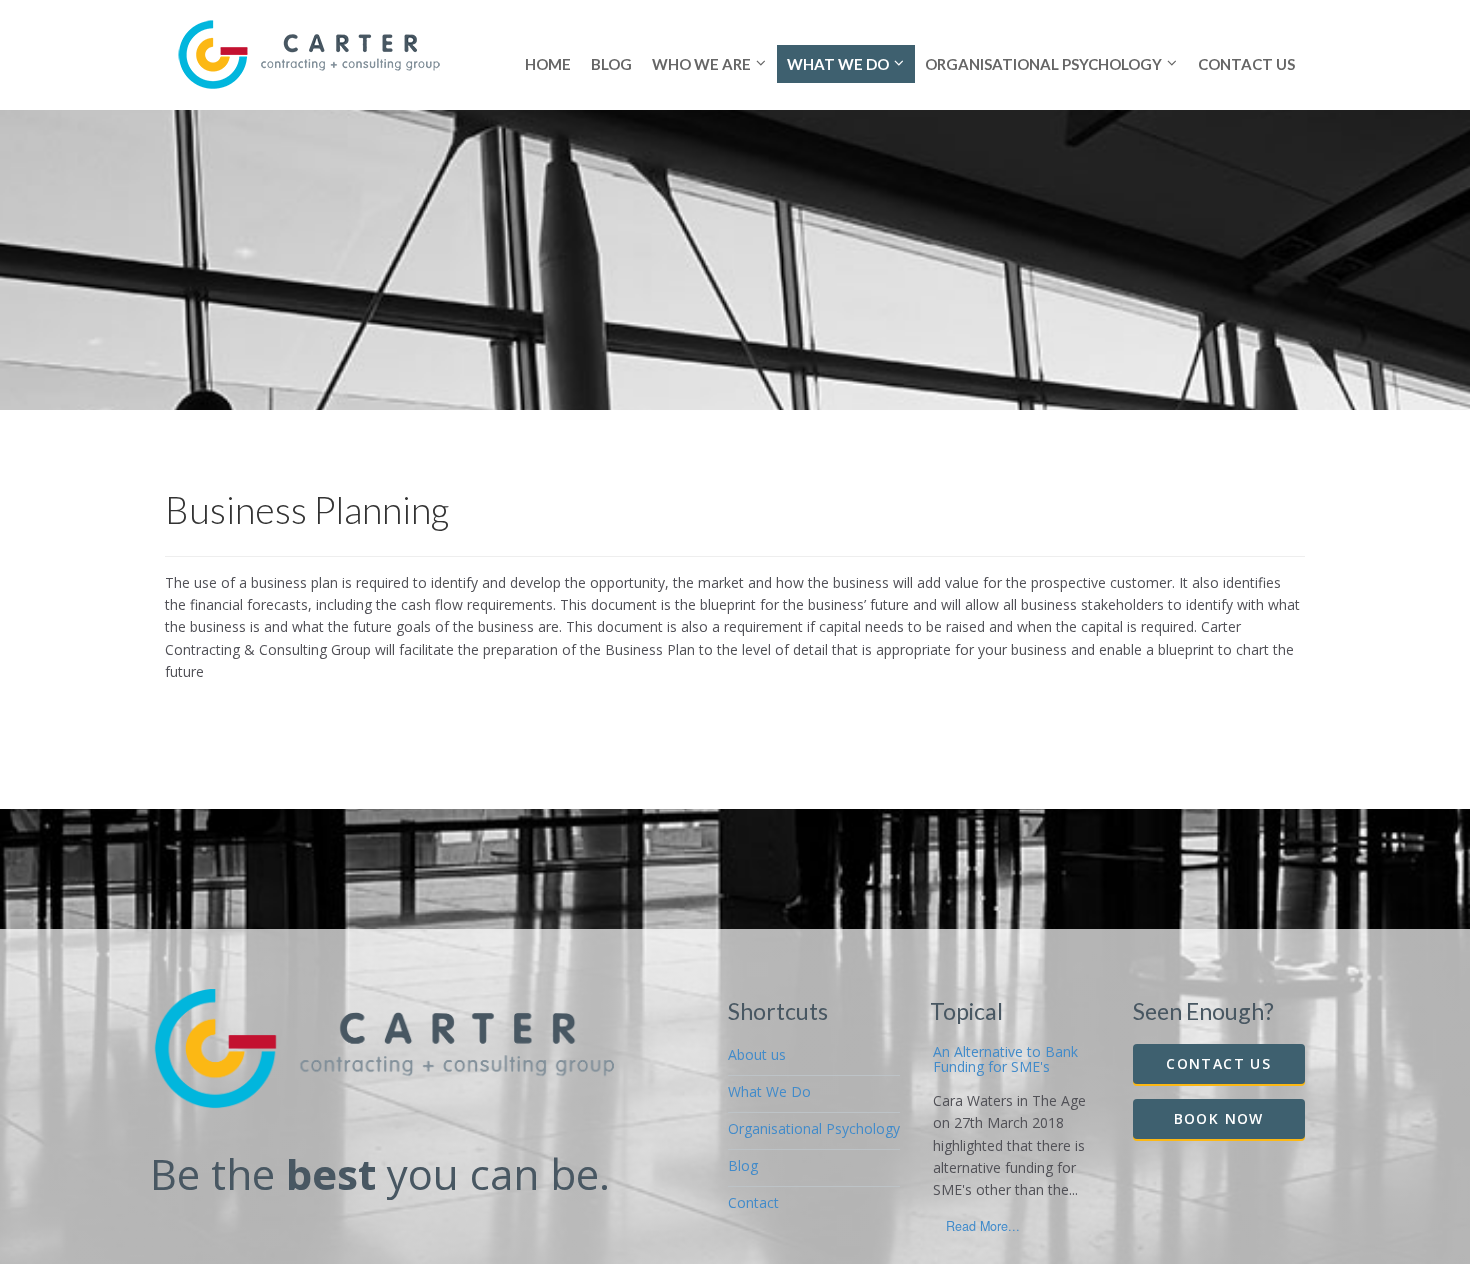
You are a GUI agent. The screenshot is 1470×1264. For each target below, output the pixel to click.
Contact (753, 1202)
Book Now (1219, 1118)
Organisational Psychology (814, 1128)
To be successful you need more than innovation (1005, 1067)
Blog (743, 1165)
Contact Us (1218, 1063)
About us (757, 1054)
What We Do (769, 1091)
